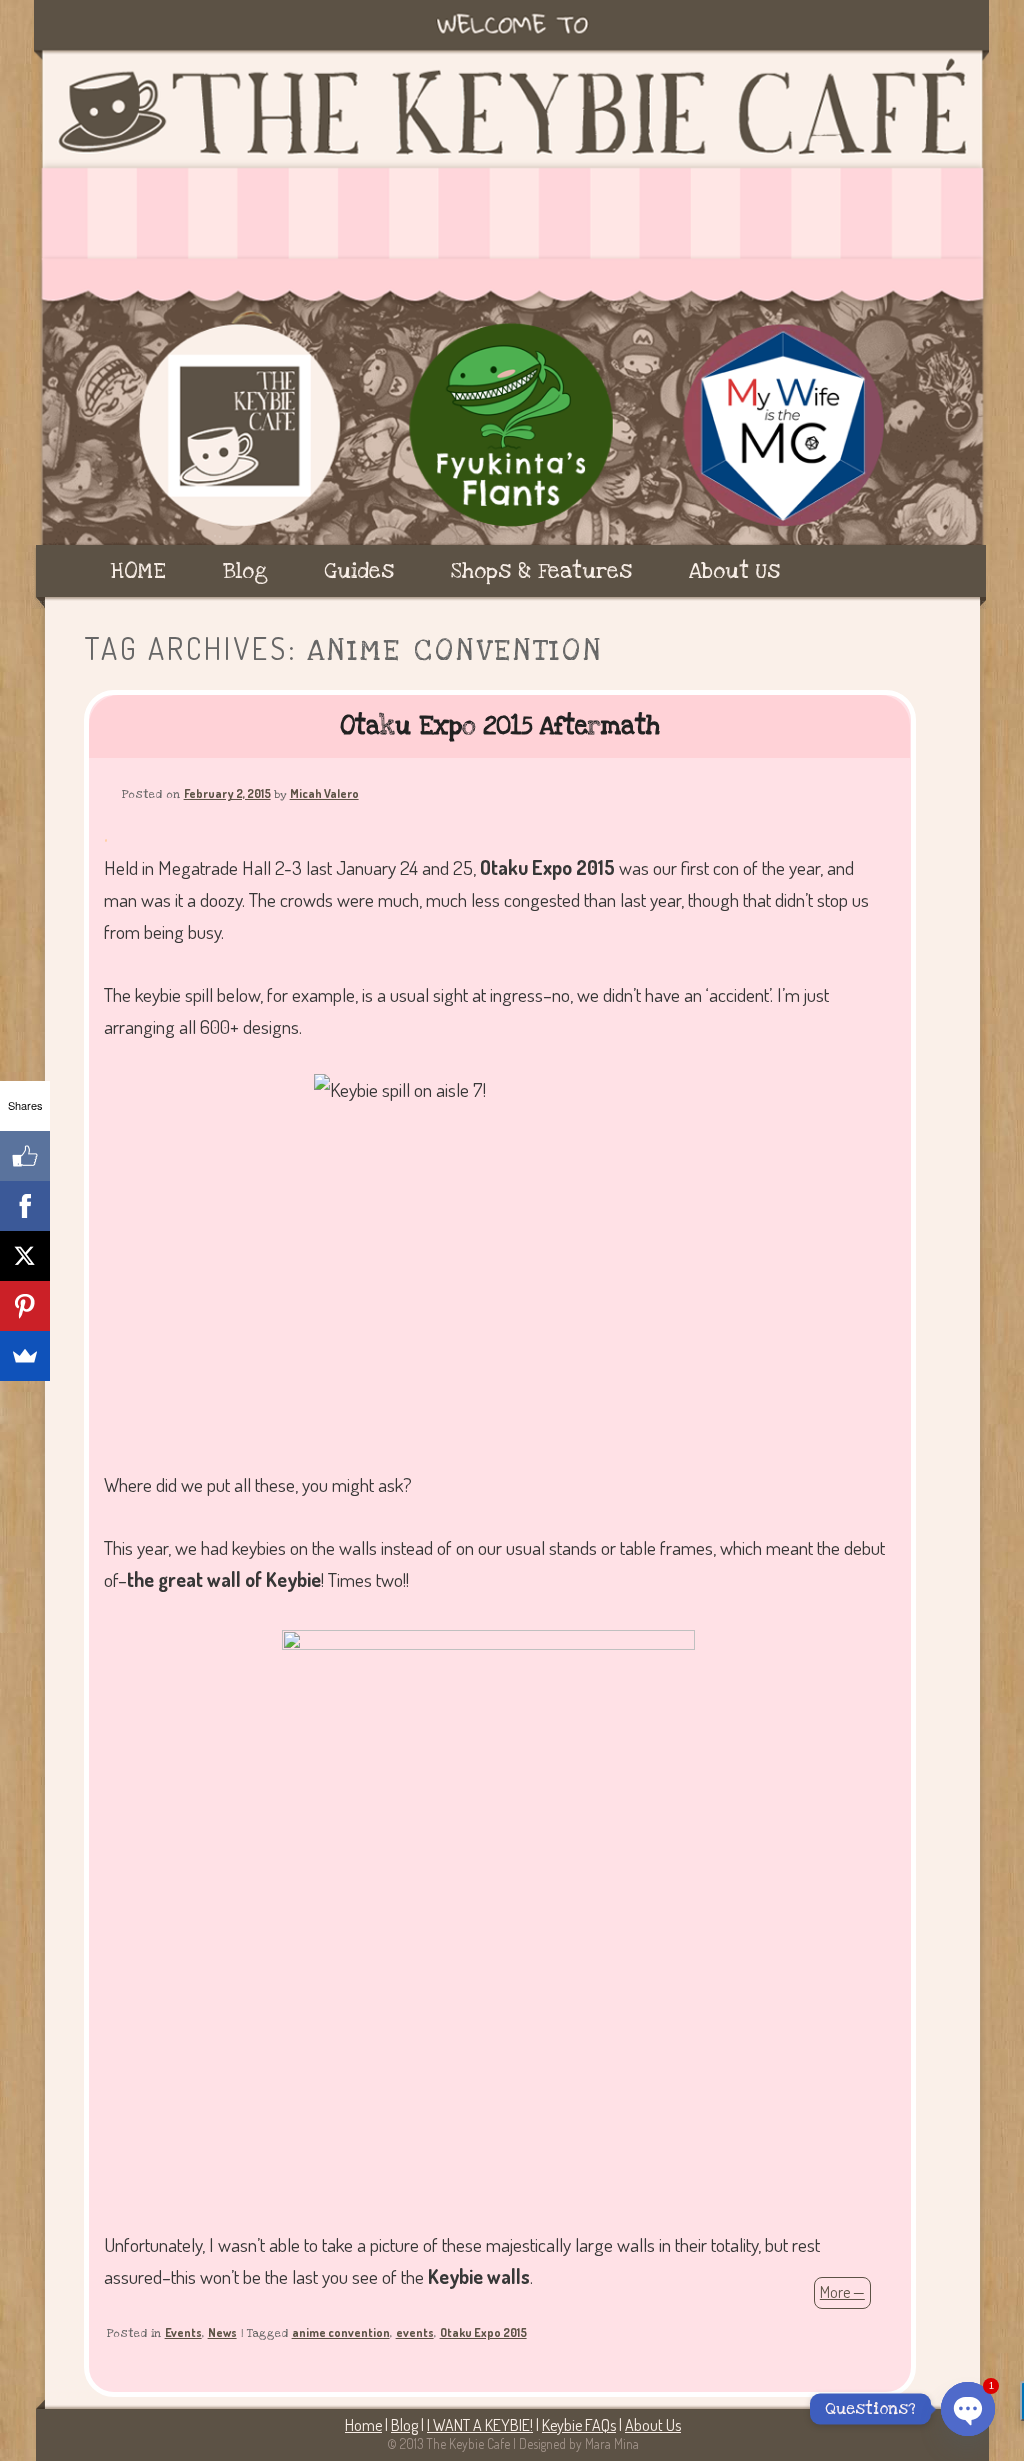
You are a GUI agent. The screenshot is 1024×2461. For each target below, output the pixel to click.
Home (363, 2425)
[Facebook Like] (25, 1156)
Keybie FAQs (579, 2425)
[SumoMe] (25, 1356)
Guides (359, 571)
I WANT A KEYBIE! (480, 2425)
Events (183, 2332)
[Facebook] (25, 1206)
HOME (138, 571)
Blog (245, 571)
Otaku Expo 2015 (483, 2332)
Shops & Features (541, 571)
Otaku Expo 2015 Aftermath (500, 726)
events (415, 2332)
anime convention (341, 2332)
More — (842, 2292)
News (222, 2332)
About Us (734, 571)
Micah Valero (324, 793)
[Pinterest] (25, 1306)
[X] (25, 1256)
